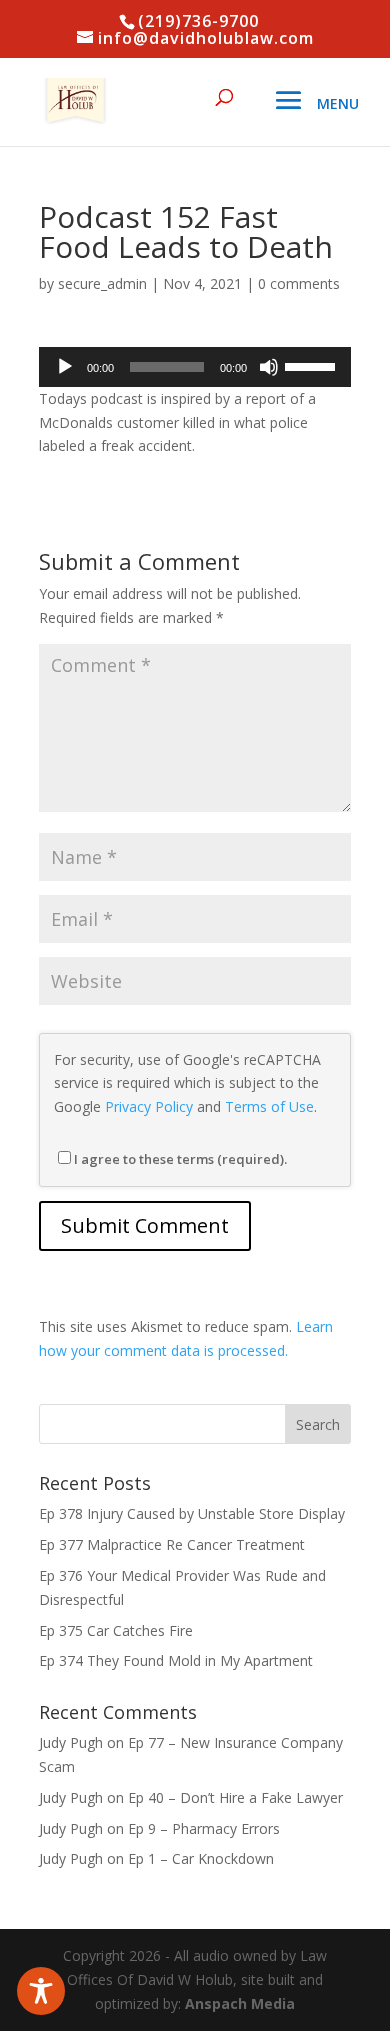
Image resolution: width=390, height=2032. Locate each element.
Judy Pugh (71, 1742)
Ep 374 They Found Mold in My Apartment (176, 1660)
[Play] (65, 367)
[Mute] (269, 367)
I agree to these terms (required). (180, 1159)
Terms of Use (269, 1106)
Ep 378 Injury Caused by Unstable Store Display (192, 1513)
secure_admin (102, 283)
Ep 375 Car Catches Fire (116, 1630)
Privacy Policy (149, 1106)
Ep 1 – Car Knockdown (201, 1858)
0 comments (299, 283)
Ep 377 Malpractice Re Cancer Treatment (172, 1544)
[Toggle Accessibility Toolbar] (41, 1991)
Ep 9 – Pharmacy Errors (204, 1828)
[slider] (313, 365)
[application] (195, 367)
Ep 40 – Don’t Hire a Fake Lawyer (235, 1797)
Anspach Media (240, 2003)
